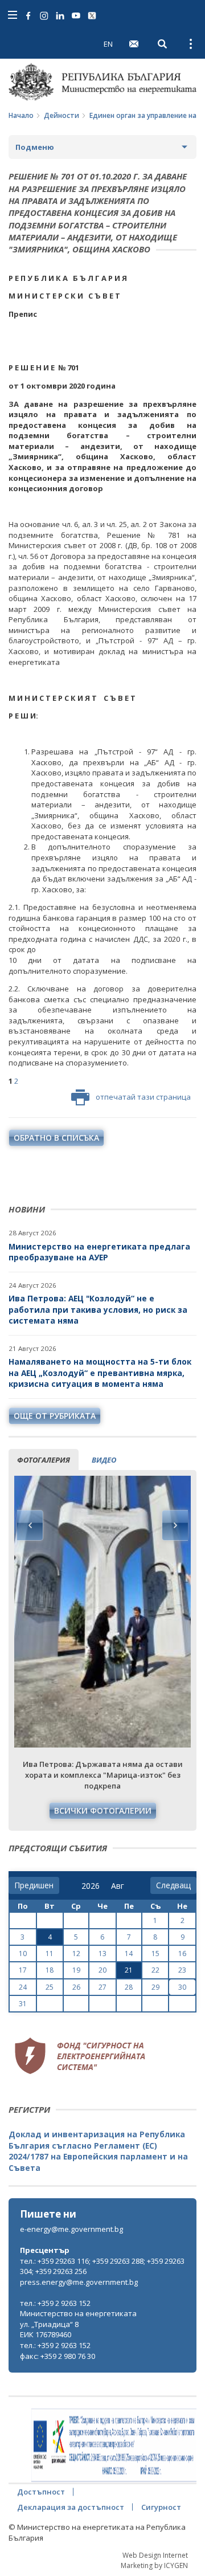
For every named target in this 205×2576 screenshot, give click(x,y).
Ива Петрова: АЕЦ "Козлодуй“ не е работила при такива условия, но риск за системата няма (98, 1309)
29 (155, 1987)
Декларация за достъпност (71, 2507)
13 (102, 1954)
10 (23, 1954)
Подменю (35, 147)
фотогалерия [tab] (44, 1460)
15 (155, 1954)
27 (102, 1987)
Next (175, 1525)
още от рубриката (55, 1416)
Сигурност (161, 2507)
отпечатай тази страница (143, 1097)
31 (23, 2004)
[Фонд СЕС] (80, 2054)
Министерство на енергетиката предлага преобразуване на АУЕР (99, 1252)
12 (76, 1954)
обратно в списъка (56, 1138)
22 (155, 1970)
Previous (30, 1525)
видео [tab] (104, 1460)
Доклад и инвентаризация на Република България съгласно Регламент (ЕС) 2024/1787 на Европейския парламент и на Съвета (98, 2151)
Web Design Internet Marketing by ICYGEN (154, 2560)
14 (129, 1954)
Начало (21, 115)
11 (50, 1954)
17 (23, 1970)
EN (108, 44)
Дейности (61, 115)
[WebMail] (134, 44)
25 (50, 1987)
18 (50, 1970)
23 (182, 1970)
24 (23, 1987)
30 (182, 1987)
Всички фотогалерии (103, 1810)
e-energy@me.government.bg (71, 2229)
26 (76, 1987)
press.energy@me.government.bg (79, 2282)
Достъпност (41, 2492)
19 (76, 1970)
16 (182, 1954)
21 (129, 1970)
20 (102, 1970)
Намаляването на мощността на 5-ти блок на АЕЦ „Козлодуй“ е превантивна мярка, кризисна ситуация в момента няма (100, 1373)
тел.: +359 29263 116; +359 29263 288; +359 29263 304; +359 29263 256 (102, 2266)
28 (129, 1987)
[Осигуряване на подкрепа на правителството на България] (114, 2446)
